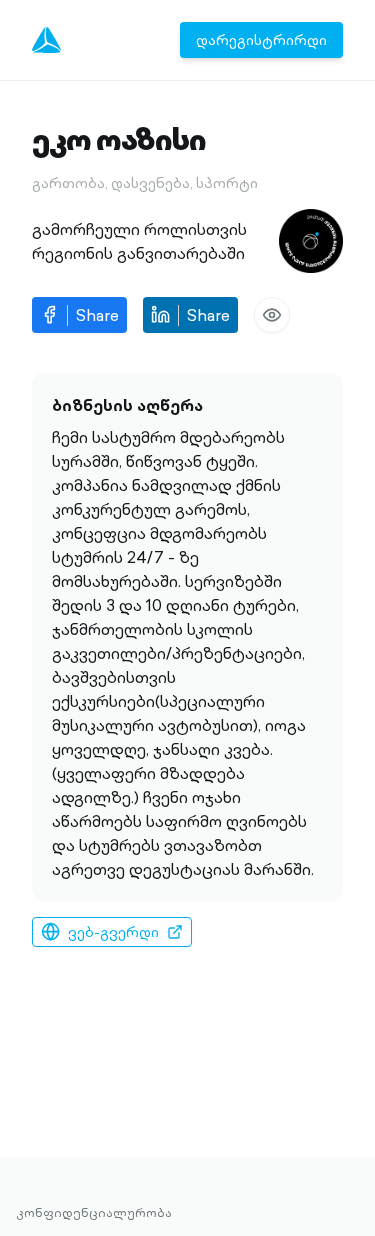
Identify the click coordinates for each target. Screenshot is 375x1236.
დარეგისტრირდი (261, 40)
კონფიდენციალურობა (94, 1213)
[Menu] (46, 40)
